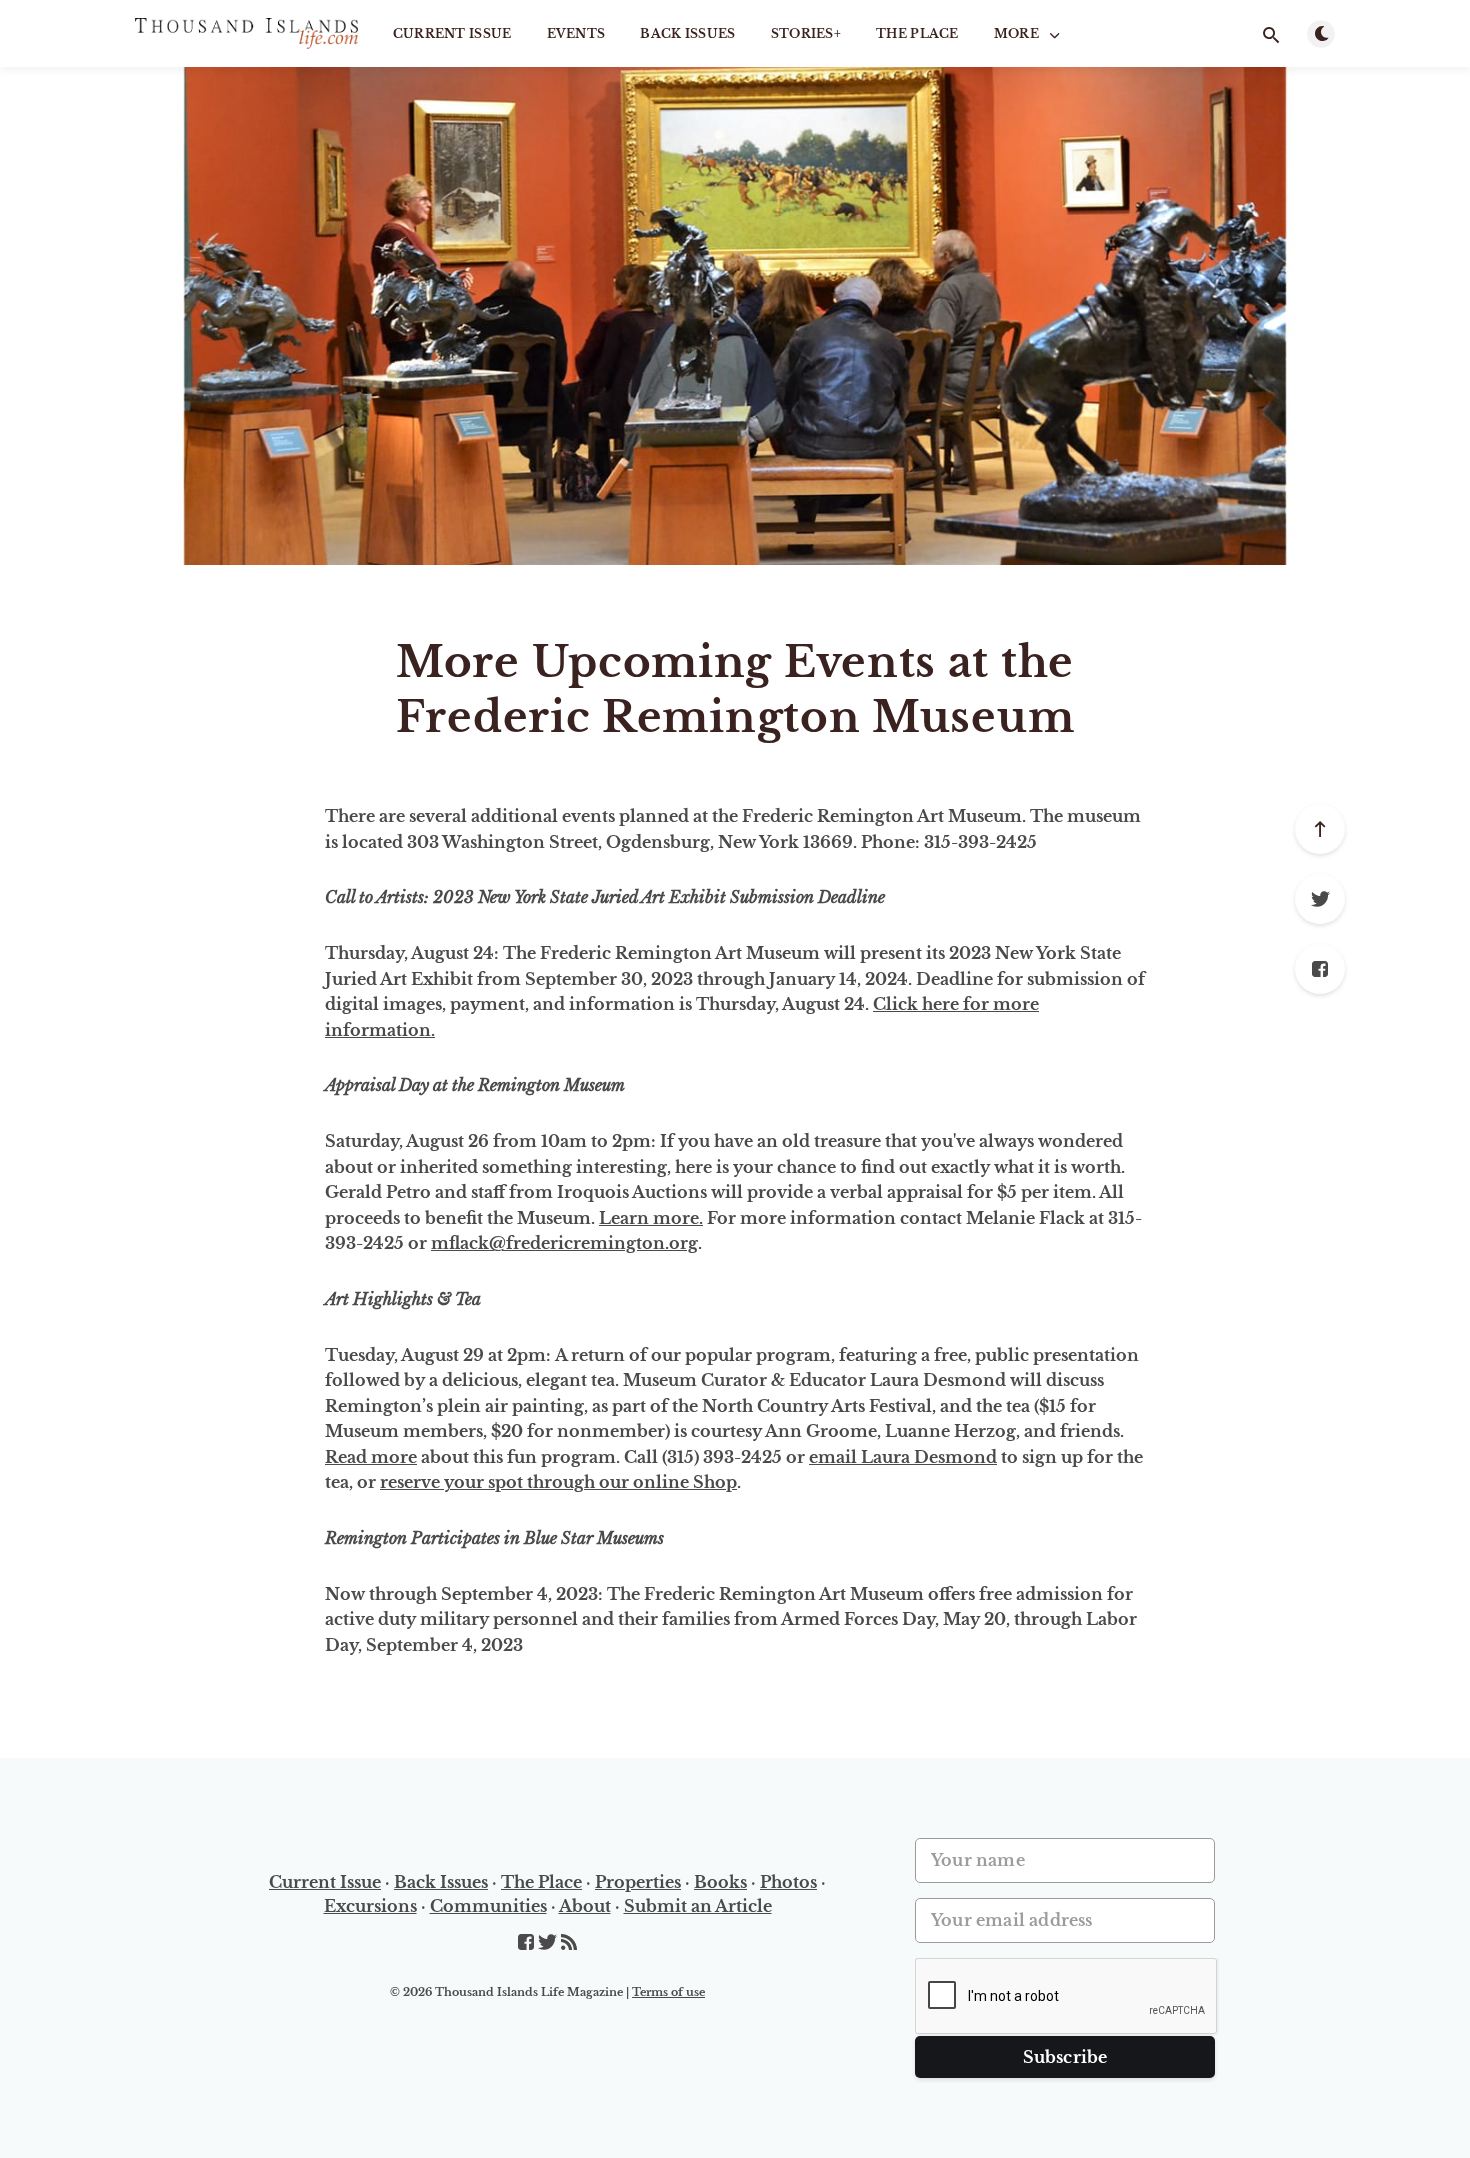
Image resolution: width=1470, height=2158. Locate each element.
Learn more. (651, 1218)
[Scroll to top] (1320, 829)
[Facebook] (1320, 969)
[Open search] (1271, 35)
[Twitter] (1320, 899)
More (1016, 33)
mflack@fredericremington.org (564, 1243)
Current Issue (452, 33)
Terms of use (668, 1992)
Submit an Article (698, 1906)
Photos (788, 1882)
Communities (488, 1906)
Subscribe (1065, 2057)
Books (720, 1882)
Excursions (370, 1906)
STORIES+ (806, 33)
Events (576, 33)
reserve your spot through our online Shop (558, 1482)
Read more (371, 1457)
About (585, 1906)
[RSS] (569, 1943)
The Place (917, 33)
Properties (638, 1882)
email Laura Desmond (903, 1457)
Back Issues (687, 33)
